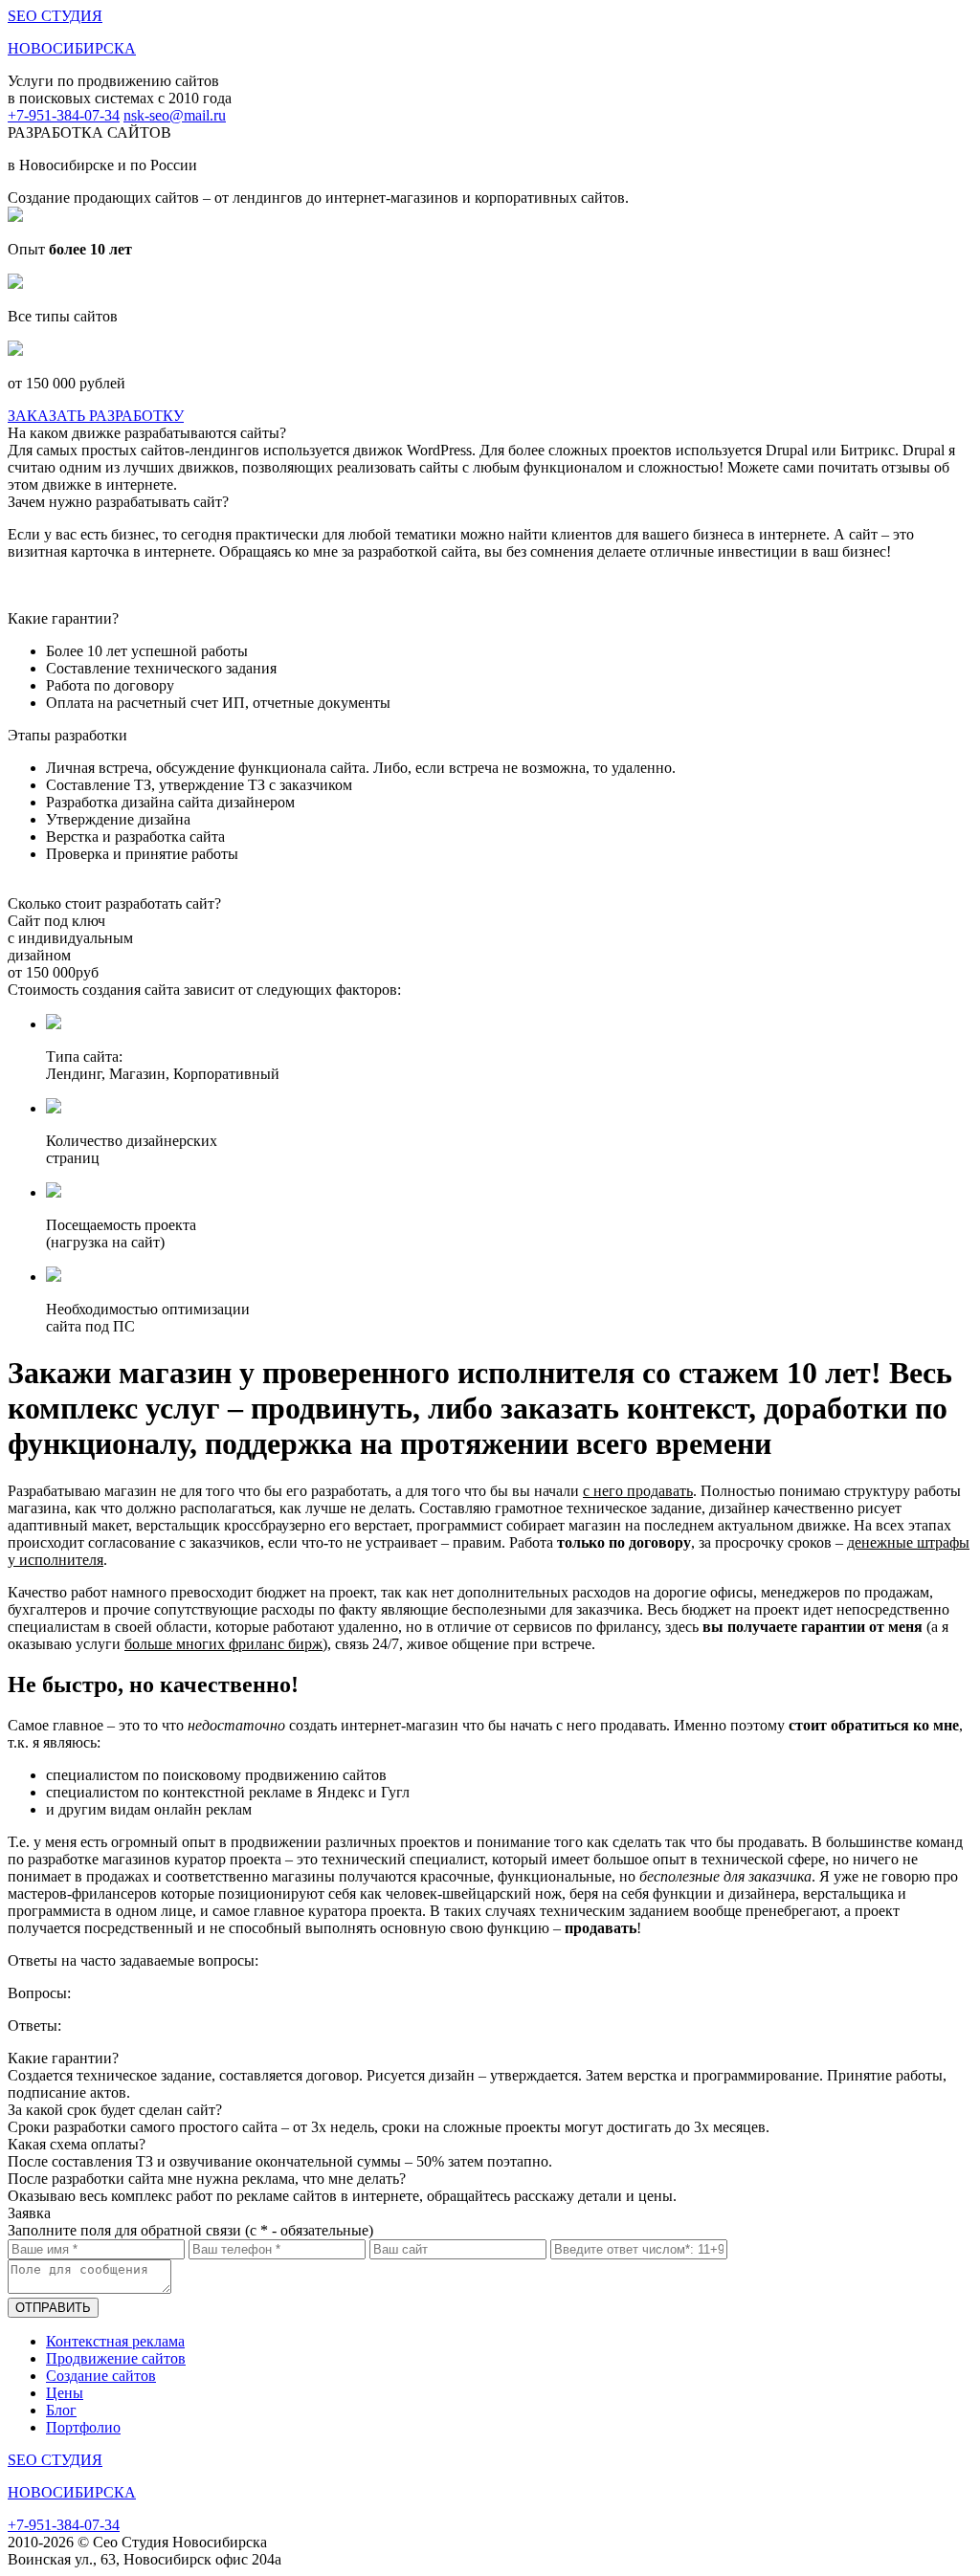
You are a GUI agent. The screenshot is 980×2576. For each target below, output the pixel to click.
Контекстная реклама (115, 2341)
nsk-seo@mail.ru (175, 115)
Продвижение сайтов (116, 2358)
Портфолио (83, 2427)
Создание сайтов (101, 2376)
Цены (65, 2393)
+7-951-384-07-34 (64, 115)
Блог (61, 2410)
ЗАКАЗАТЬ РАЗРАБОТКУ (96, 416)
